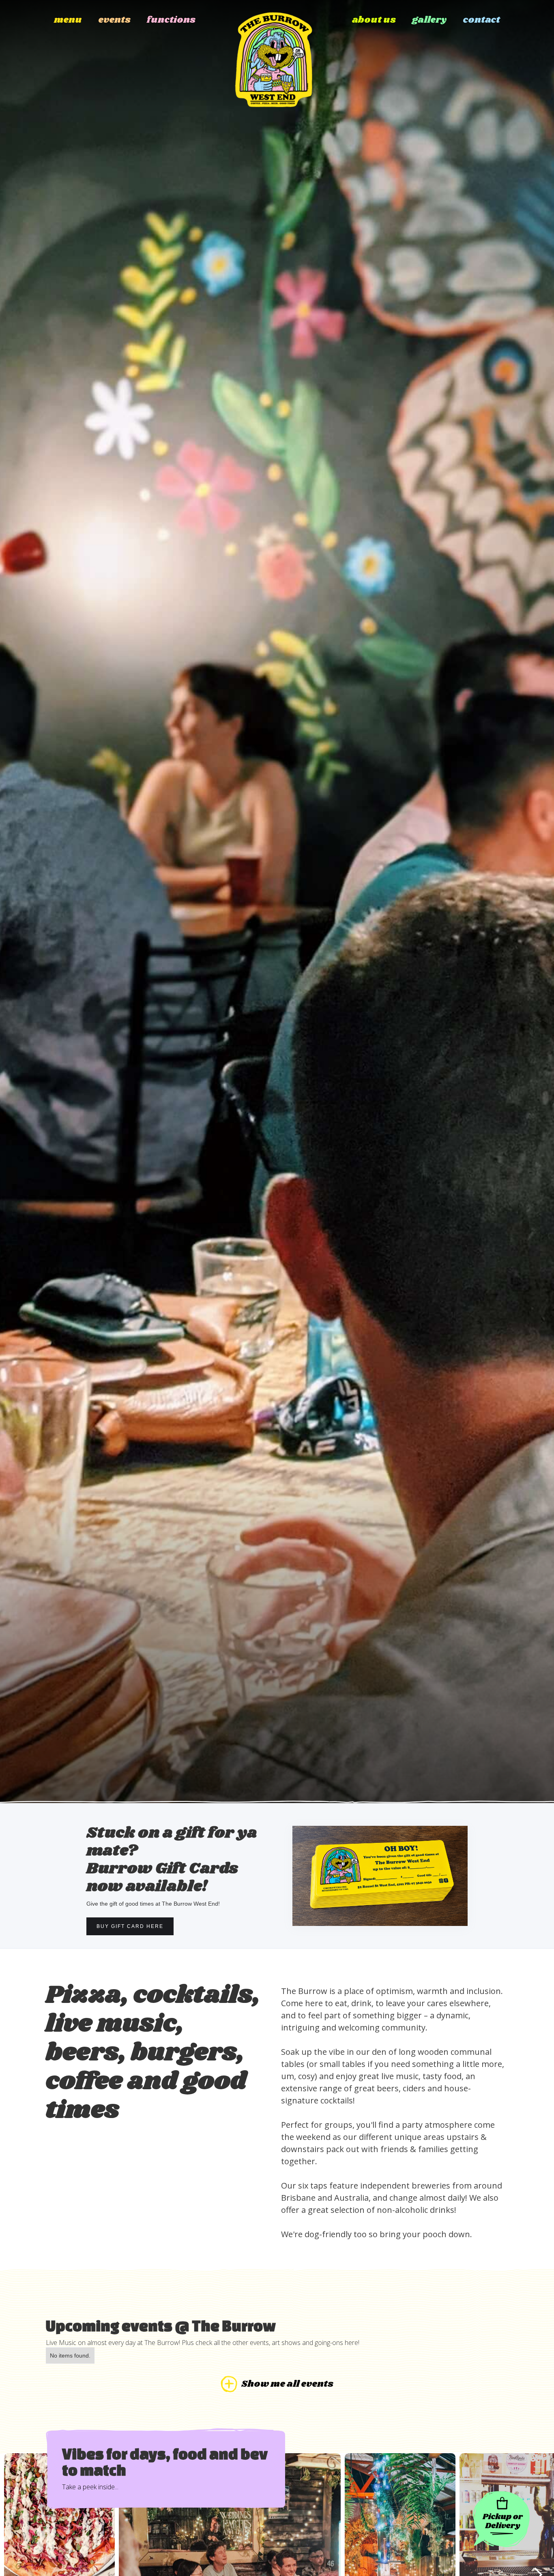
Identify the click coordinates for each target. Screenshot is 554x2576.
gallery (429, 20)
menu (68, 20)
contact (481, 20)
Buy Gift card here (130, 1926)
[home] (274, 54)
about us (374, 20)
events (114, 20)
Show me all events (287, 2384)
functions (171, 20)
